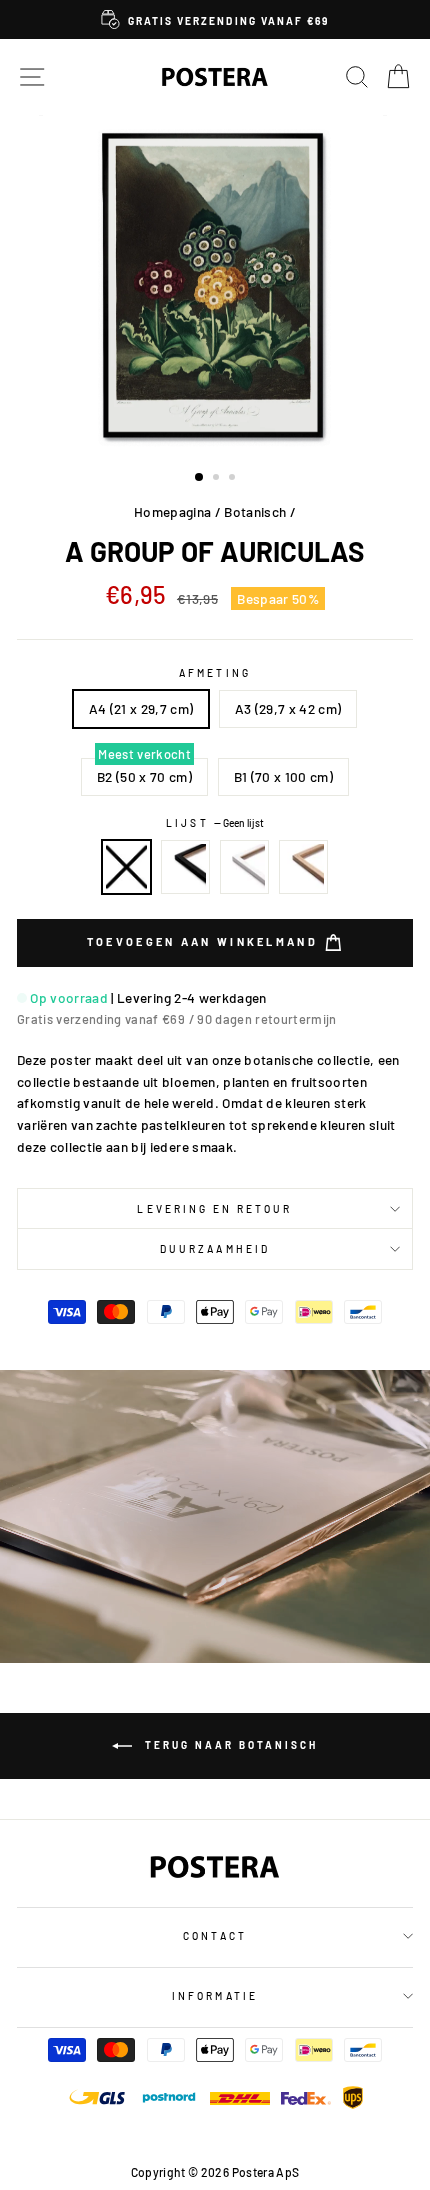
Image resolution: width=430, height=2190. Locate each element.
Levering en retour (214, 1209)
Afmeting (214, 673)
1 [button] (200, 478)
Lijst (214, 823)
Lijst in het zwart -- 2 (186, 867)
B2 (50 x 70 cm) (144, 776)
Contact (214, 1936)
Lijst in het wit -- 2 (245, 867)
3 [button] (234, 479)
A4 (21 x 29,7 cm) (141, 708)
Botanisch (255, 511)
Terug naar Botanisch (229, 1744)
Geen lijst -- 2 (127, 867)
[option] (215, 19)
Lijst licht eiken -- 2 (304, 867)
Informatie (215, 1996)
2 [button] (218, 479)
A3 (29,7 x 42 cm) (288, 708)
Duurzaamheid (215, 1249)
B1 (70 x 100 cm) (283, 776)
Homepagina (172, 511)
